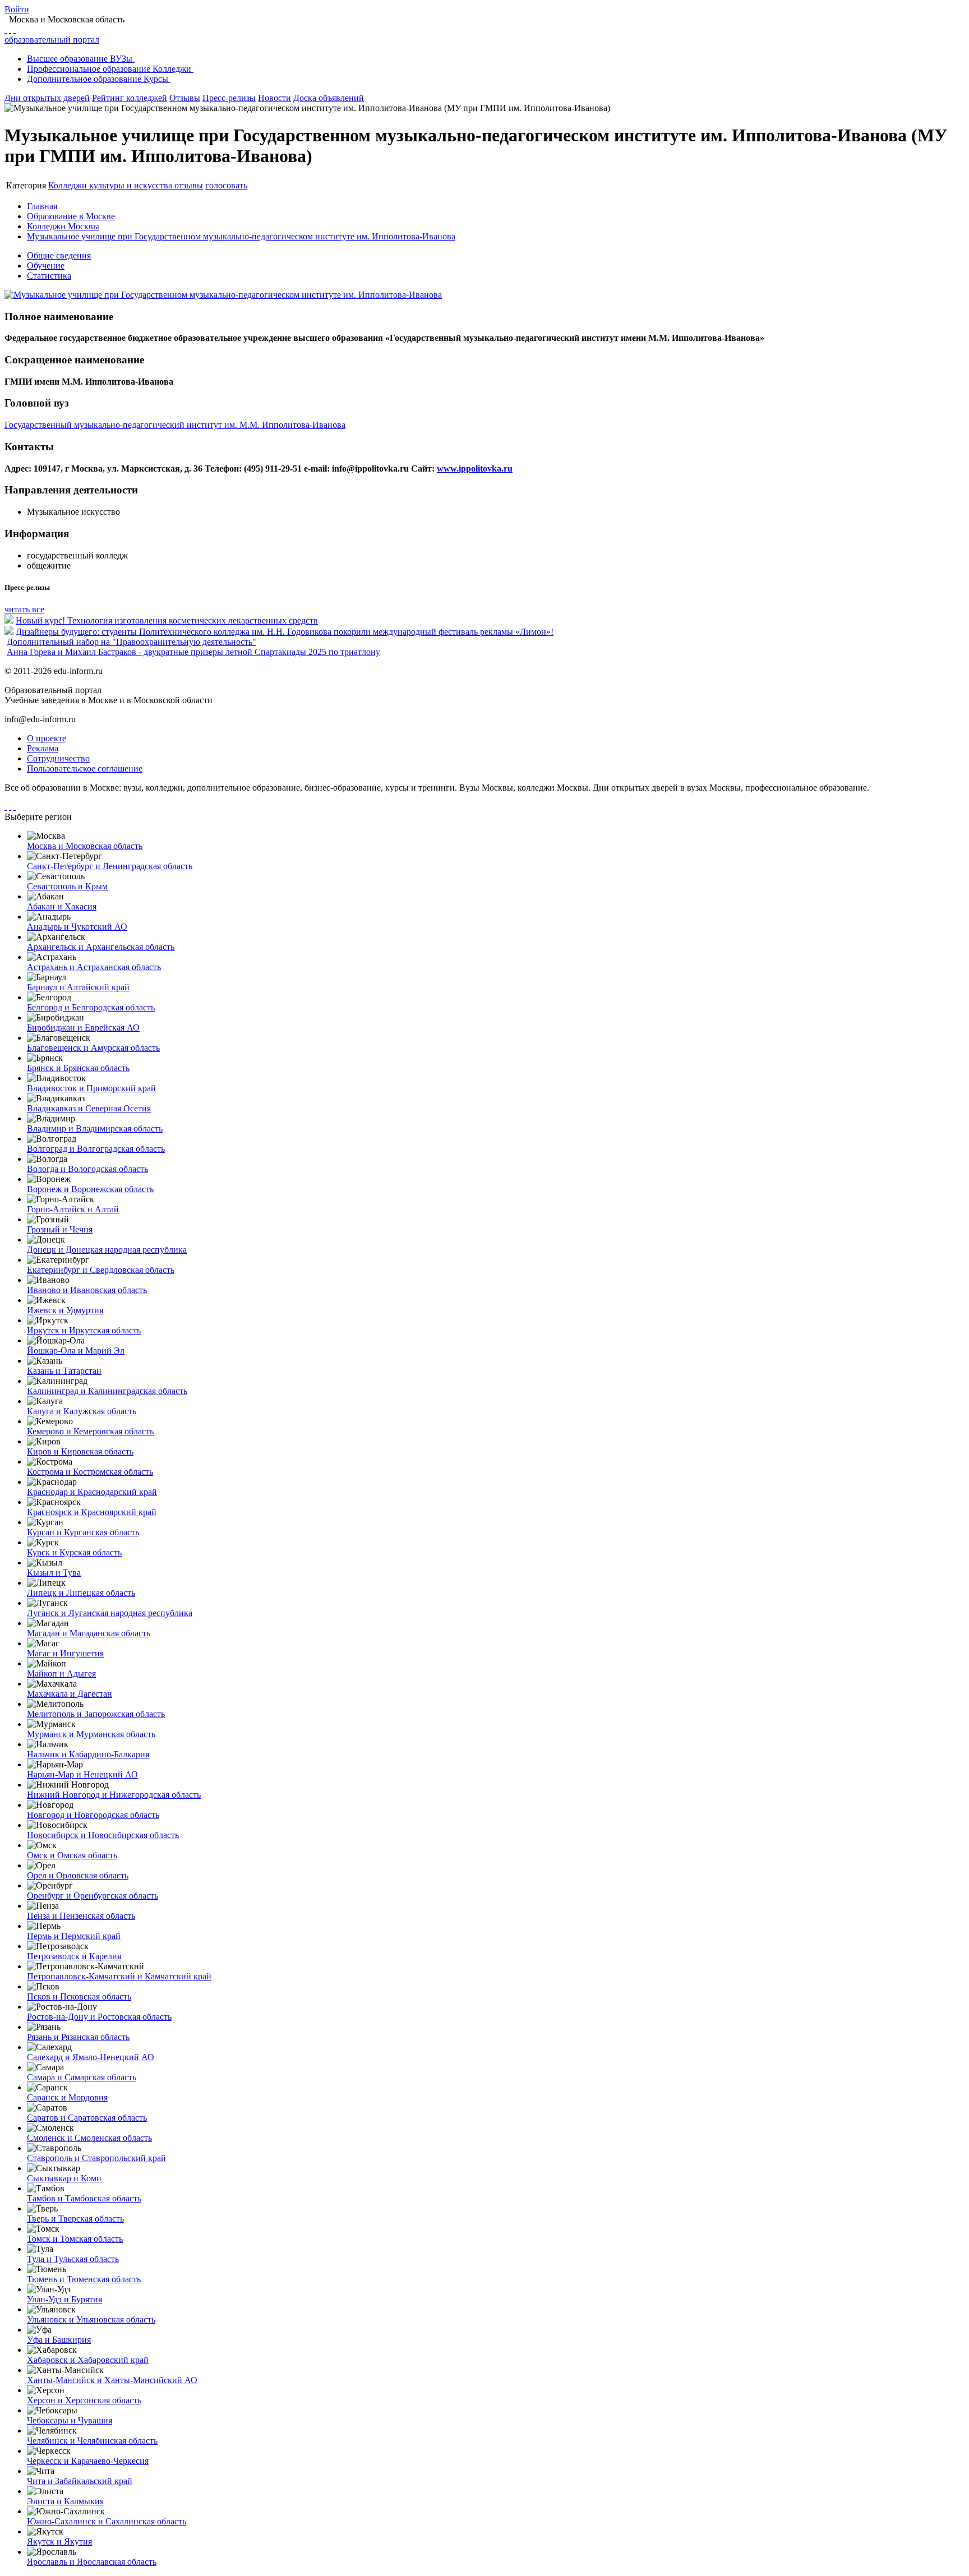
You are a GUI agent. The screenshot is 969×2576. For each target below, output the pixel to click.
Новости (274, 98)
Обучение (46, 266)
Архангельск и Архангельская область (101, 947)
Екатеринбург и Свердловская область (101, 1270)
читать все (24, 609)
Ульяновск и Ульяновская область (91, 2319)
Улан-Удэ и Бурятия (64, 2299)
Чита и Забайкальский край (80, 2481)
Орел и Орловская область (78, 1875)
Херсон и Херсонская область (84, 2400)
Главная (42, 206)
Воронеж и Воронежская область (90, 1189)
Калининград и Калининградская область (107, 1391)
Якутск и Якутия (59, 2542)
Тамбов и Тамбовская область (84, 2198)
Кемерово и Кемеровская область (90, 1431)
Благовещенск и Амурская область (93, 1048)
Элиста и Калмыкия (65, 2501)
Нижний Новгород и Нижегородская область (114, 1795)
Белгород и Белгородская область (91, 1007)
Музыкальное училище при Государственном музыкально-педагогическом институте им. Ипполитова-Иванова (241, 236)
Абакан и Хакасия (62, 906)
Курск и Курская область (74, 1552)
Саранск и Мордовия (67, 2097)
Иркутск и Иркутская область (84, 1330)
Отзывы (185, 98)
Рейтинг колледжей (130, 98)
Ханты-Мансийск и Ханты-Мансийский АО (112, 2380)
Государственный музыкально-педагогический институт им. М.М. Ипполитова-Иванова (175, 425)
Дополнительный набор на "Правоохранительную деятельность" (131, 642)
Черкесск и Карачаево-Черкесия (88, 2461)
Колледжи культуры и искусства (111, 185)
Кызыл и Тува (54, 1573)
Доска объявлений (329, 98)
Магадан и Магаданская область (89, 1633)
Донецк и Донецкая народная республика (107, 1250)
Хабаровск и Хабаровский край (88, 2360)
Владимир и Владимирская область (95, 1128)
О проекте (47, 738)
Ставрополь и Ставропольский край (96, 2158)
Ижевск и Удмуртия (65, 1310)
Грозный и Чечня (60, 1229)
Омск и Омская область (72, 1855)
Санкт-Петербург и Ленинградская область (110, 866)
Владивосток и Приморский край (91, 1088)
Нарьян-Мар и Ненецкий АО (82, 1774)
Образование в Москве (71, 216)
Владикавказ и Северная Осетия (89, 1108)
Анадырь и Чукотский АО (77, 927)
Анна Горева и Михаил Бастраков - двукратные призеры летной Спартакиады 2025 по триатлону (193, 652)
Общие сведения (59, 255)
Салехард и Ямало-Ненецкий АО (91, 2057)
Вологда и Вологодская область (87, 1169)
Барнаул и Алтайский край (78, 987)
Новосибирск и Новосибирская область (103, 1835)
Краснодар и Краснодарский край (92, 1492)
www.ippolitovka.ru (475, 468)
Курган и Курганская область (83, 1532)
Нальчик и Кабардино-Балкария (88, 1754)
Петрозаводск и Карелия (74, 1956)
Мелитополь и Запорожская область (96, 1714)
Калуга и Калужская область (82, 1411)
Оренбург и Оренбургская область (93, 1896)
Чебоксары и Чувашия (70, 2420)
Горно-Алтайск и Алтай (73, 1209)
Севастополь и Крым (67, 886)
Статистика (49, 276)
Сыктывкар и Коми (64, 2178)
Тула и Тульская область (73, 2259)
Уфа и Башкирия (59, 2340)
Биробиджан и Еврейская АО (83, 1028)
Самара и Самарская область (82, 2077)
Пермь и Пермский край (74, 1936)
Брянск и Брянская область (78, 1068)
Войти (17, 9)
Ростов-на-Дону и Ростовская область (99, 2017)
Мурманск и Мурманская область (91, 1734)
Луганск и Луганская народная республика (110, 1613)
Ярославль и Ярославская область (92, 2562)
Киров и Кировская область (80, 1451)
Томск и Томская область (75, 2239)
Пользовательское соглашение (85, 768)
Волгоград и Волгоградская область (96, 1149)
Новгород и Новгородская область (93, 1815)
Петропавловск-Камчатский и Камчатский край (119, 1976)
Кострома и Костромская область (90, 1472)
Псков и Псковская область (79, 1996)
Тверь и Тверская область (75, 2219)
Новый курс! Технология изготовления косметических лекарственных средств (167, 620)
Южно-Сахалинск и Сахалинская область (107, 2521)
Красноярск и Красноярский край (92, 1512)
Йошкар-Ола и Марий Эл (76, 1351)
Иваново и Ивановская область (87, 1290)
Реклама (43, 748)
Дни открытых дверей (47, 98)
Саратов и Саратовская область (87, 2118)
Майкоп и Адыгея (61, 1674)
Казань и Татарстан (64, 1371)
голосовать (226, 185)
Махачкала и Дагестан (70, 1694)
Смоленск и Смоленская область (89, 2138)
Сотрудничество (58, 758)
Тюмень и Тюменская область (84, 2279)
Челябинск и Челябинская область (92, 2441)
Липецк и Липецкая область (81, 1593)
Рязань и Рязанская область (78, 2037)
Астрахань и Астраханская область (94, 967)
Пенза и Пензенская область (81, 1916)
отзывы (189, 185)
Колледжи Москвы (63, 226)
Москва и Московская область (85, 846)
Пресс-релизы (229, 98)
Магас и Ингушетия (65, 1653)
